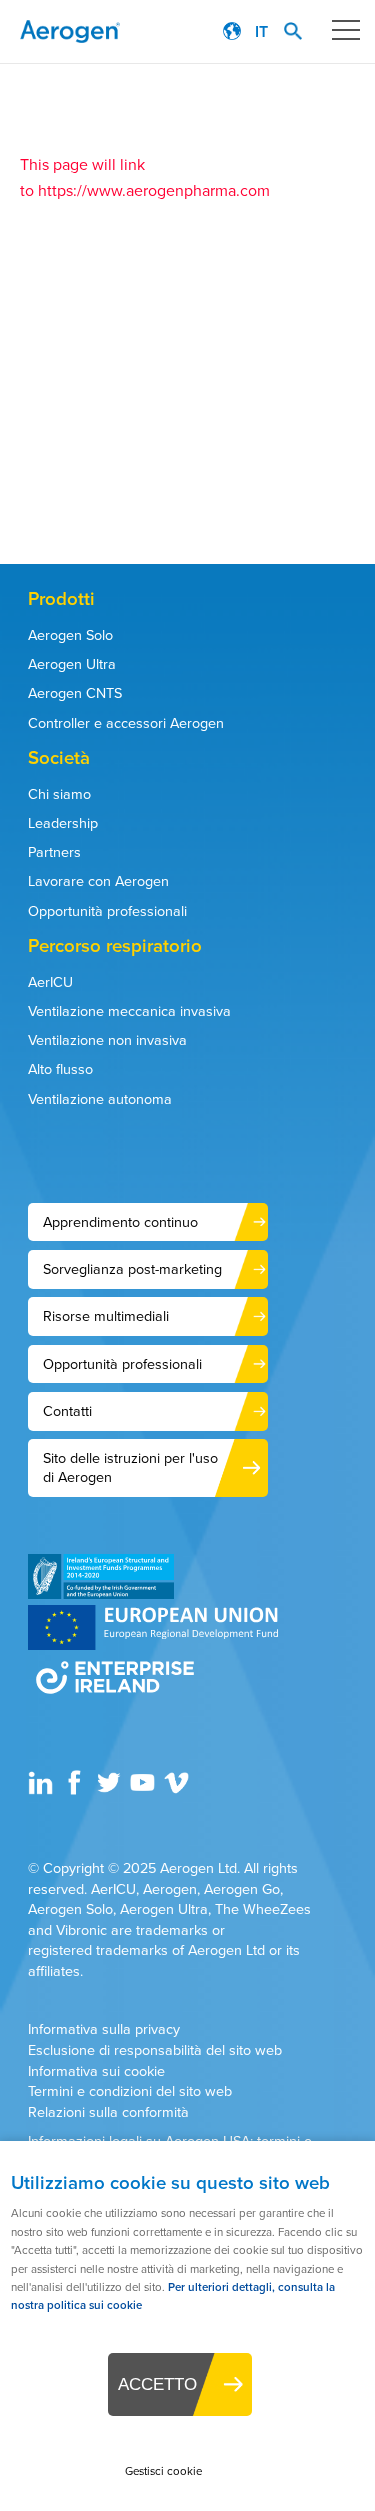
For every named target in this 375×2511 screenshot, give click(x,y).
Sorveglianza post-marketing (132, 1269)
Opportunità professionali (107, 911)
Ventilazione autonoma (100, 1099)
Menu (345, 30)
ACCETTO (157, 2384)
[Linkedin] (43, 1790)
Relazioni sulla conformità (108, 2112)
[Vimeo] (179, 1790)
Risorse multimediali (106, 1316)
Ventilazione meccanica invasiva (129, 1011)
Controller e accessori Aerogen (126, 723)
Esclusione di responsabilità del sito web (155, 2050)
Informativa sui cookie (96, 2071)
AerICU (50, 982)
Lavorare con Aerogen (98, 881)
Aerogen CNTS (75, 693)
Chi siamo (59, 794)
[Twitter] (111, 1790)
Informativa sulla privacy (104, 2029)
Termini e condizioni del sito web (130, 2091)
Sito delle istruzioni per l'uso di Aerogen (130, 1467)
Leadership (63, 823)
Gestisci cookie (163, 2471)
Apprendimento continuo (120, 1222)
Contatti (67, 1411)
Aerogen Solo (70, 635)
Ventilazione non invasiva (107, 1040)
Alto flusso (60, 1069)
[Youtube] (145, 1790)
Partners (54, 852)
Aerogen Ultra (72, 664)
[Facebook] (77, 1790)
